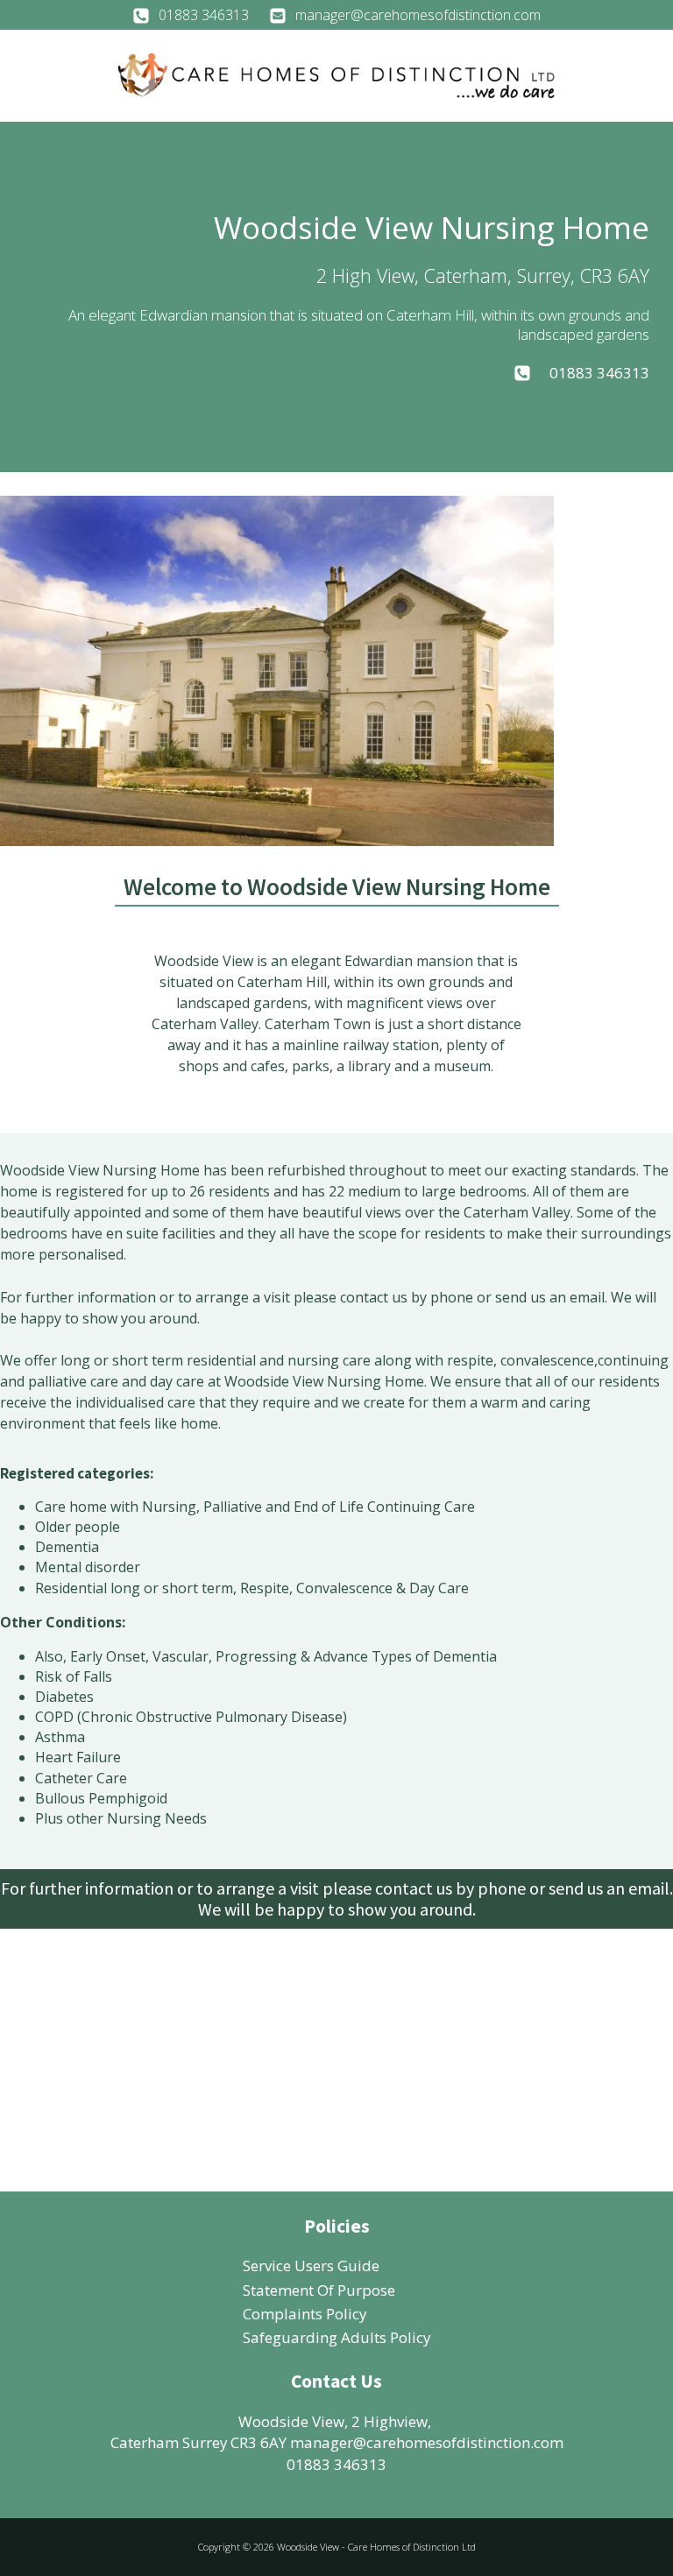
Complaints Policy (305, 2314)
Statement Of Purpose (319, 2290)
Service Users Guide (311, 2265)
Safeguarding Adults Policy (336, 2337)
